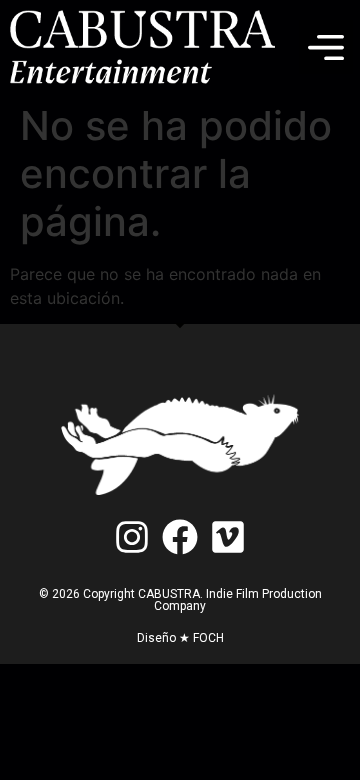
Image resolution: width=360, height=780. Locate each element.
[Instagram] (131, 536)
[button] (326, 47)
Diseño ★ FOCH (180, 638)
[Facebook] (179, 536)
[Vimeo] (228, 536)
